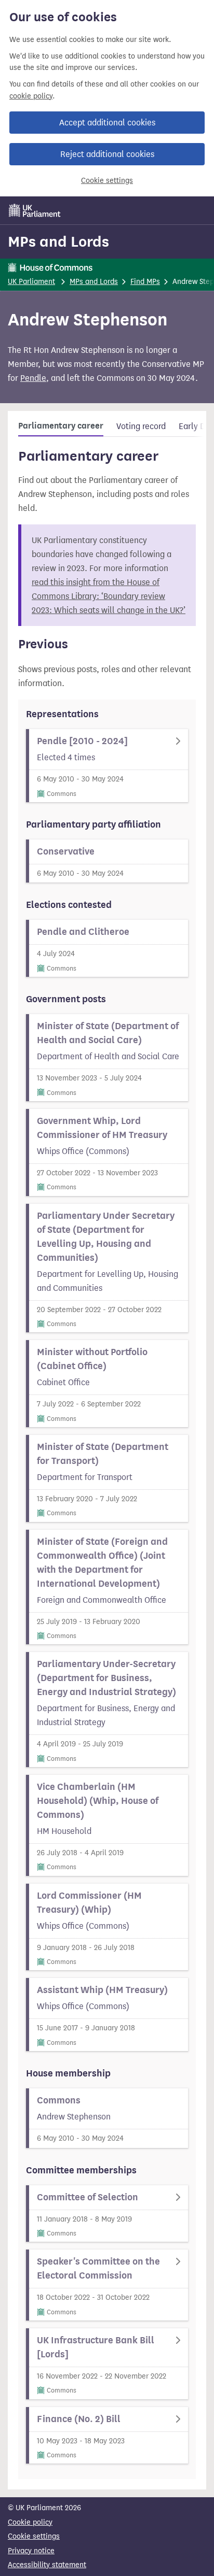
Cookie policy (30, 2522)
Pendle (33, 378)
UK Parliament (31, 282)
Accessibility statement (47, 2565)
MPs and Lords (58, 241)
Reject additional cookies (107, 154)
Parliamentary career (61, 426)
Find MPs (145, 282)
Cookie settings (107, 181)
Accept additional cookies (107, 123)
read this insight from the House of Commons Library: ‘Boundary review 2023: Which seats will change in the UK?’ (109, 596)
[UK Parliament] (35, 210)
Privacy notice (31, 2551)
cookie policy (31, 96)
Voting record (141, 426)
